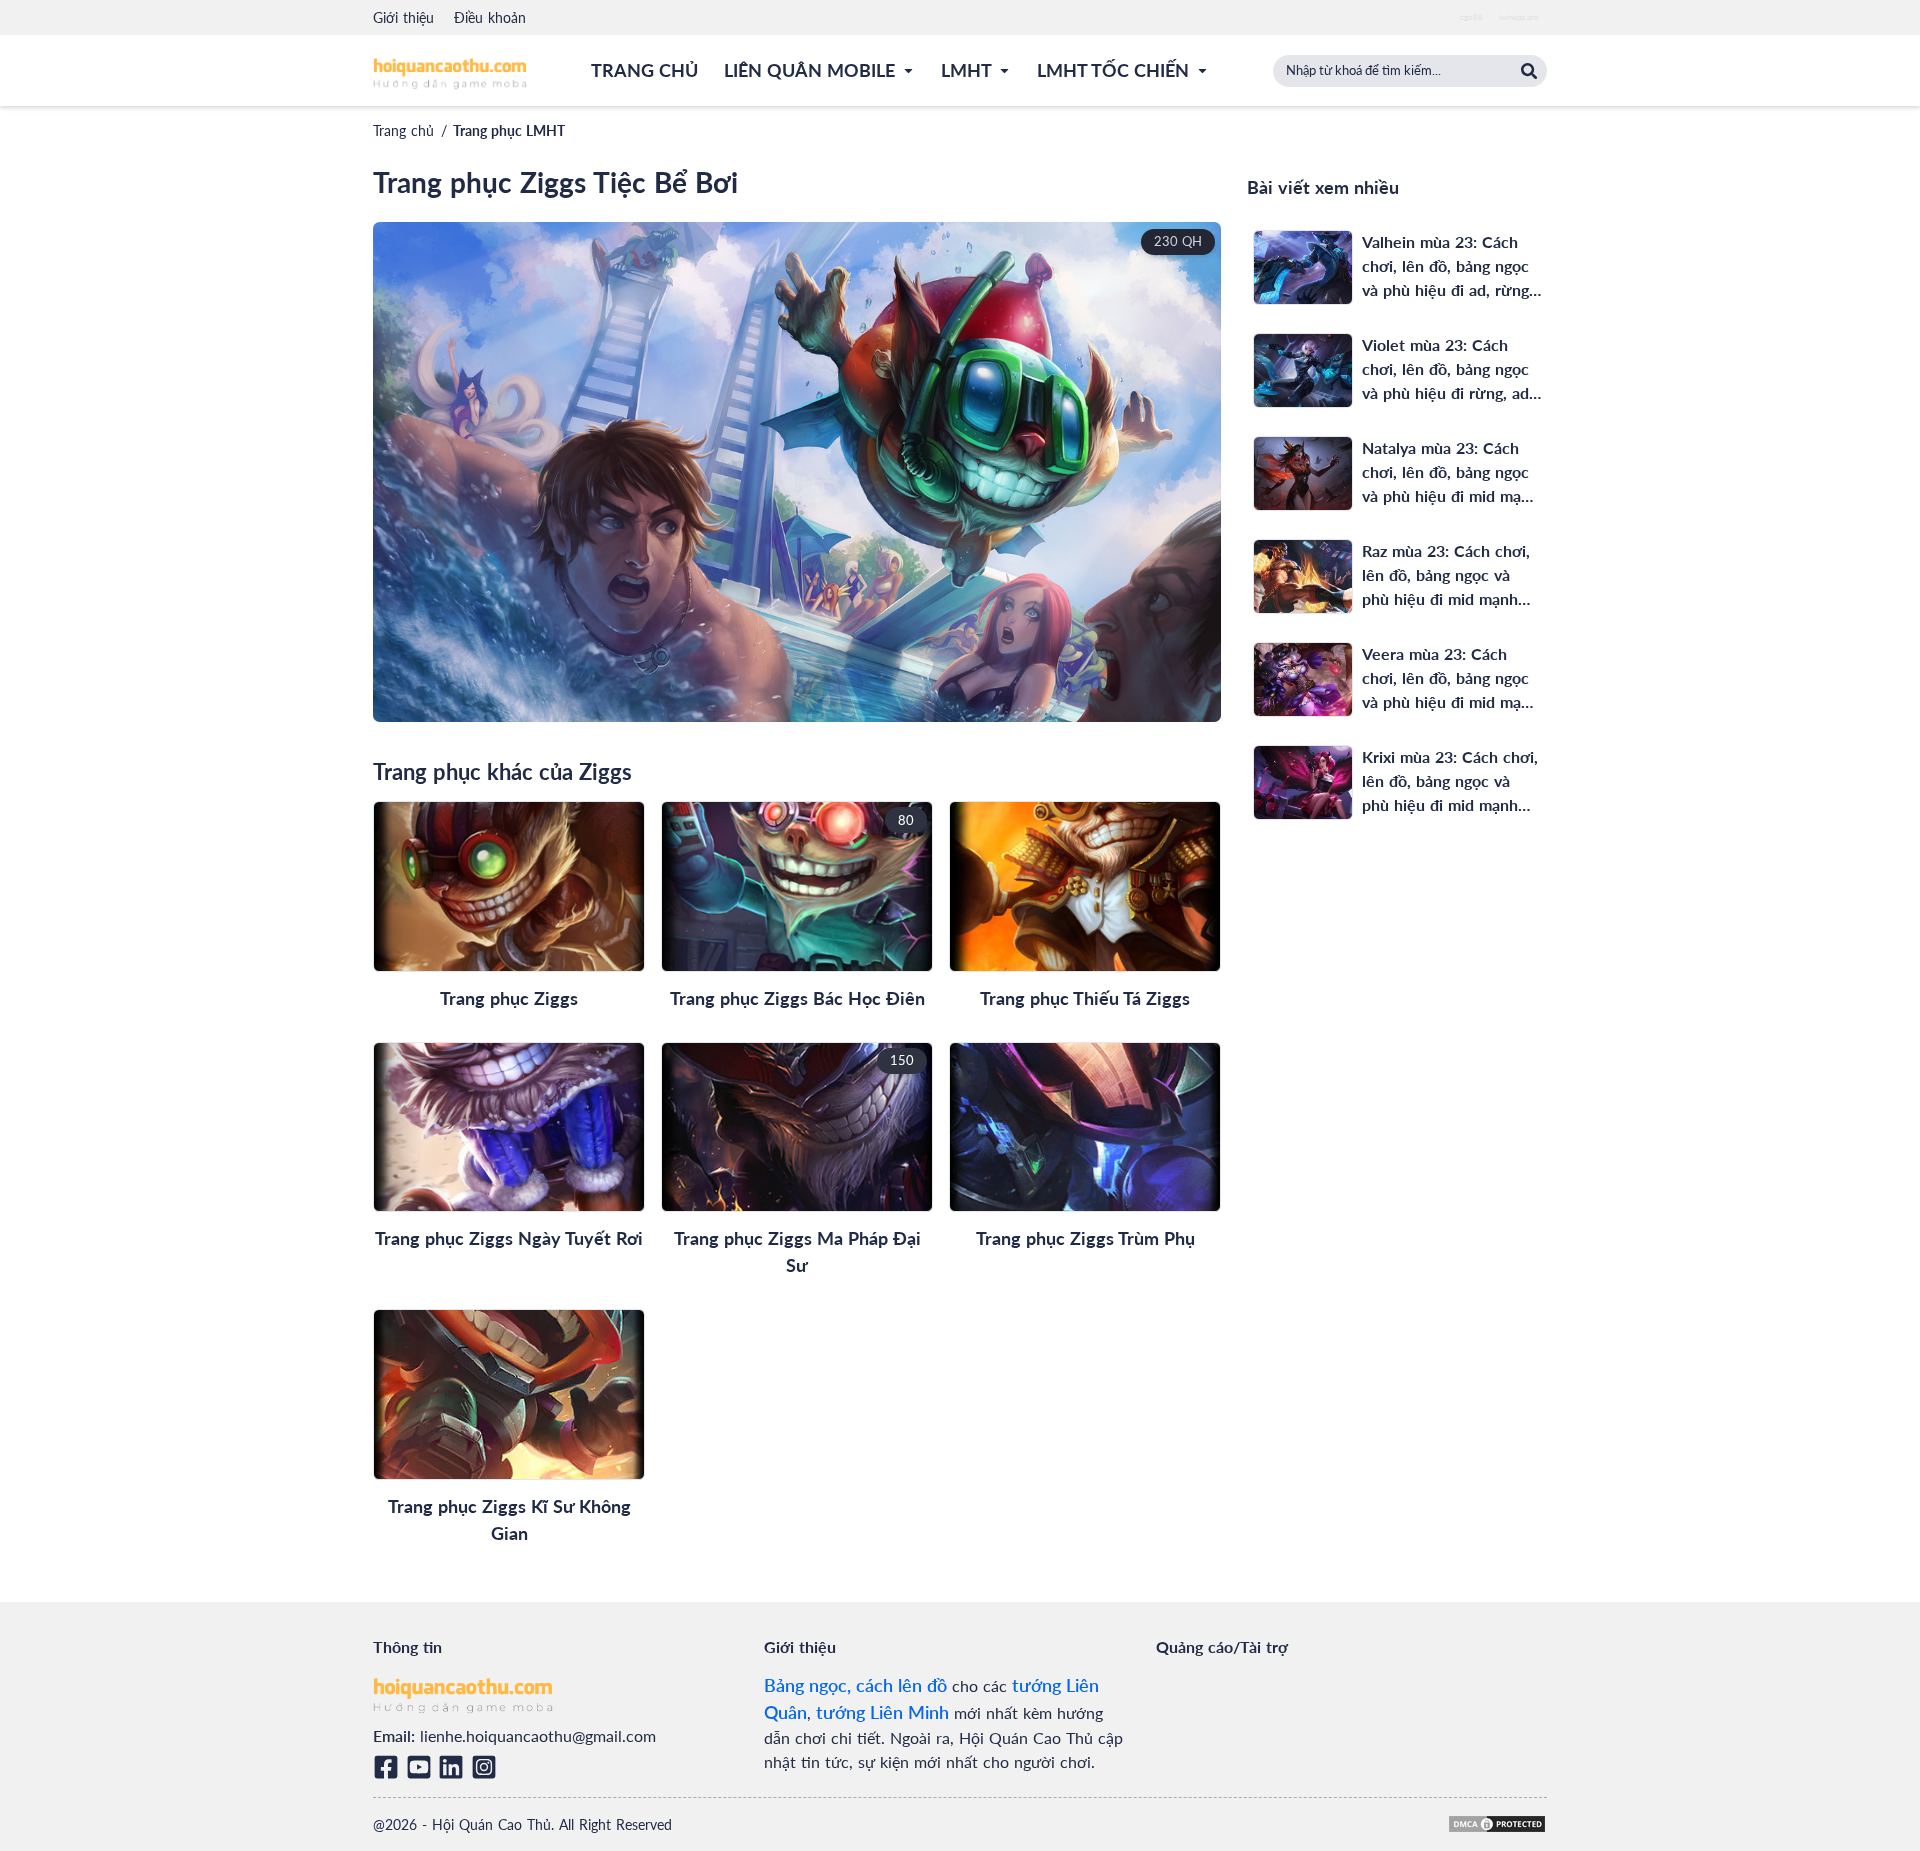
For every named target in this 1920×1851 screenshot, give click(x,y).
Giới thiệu (403, 17)
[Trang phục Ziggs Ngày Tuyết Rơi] (509, 1127)
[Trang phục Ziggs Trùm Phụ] (1085, 1127)
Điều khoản (490, 17)
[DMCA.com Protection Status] (1497, 1824)
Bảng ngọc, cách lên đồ (855, 1685)
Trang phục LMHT (509, 130)
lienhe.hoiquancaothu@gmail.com (538, 1735)
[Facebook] (389, 1767)
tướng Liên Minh (882, 1712)
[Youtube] (422, 1767)
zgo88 (1471, 17)
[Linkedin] (454, 1767)
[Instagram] (487, 1767)
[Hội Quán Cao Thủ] (450, 72)
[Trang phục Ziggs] (509, 886)
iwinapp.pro (1519, 17)
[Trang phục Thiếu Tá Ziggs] (1085, 886)
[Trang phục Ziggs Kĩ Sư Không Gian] (509, 1394)
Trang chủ (403, 130)
